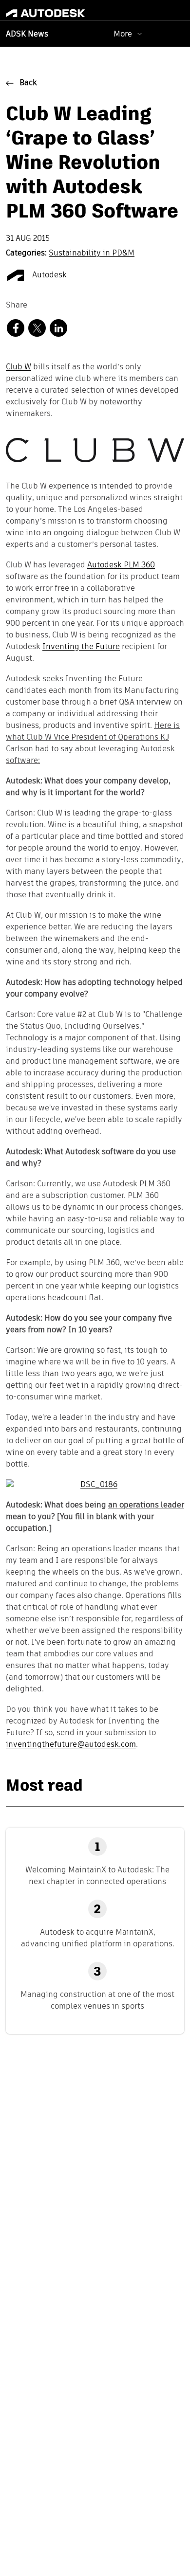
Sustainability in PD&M (92, 254)
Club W (19, 367)
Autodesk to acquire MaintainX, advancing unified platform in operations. (98, 1938)
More (123, 34)
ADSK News (27, 35)
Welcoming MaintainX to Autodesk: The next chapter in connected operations (97, 1876)
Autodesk (48, 275)
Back (28, 83)
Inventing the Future (81, 647)
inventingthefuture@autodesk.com (71, 1745)
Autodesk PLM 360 (121, 565)
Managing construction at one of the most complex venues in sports (97, 2000)
